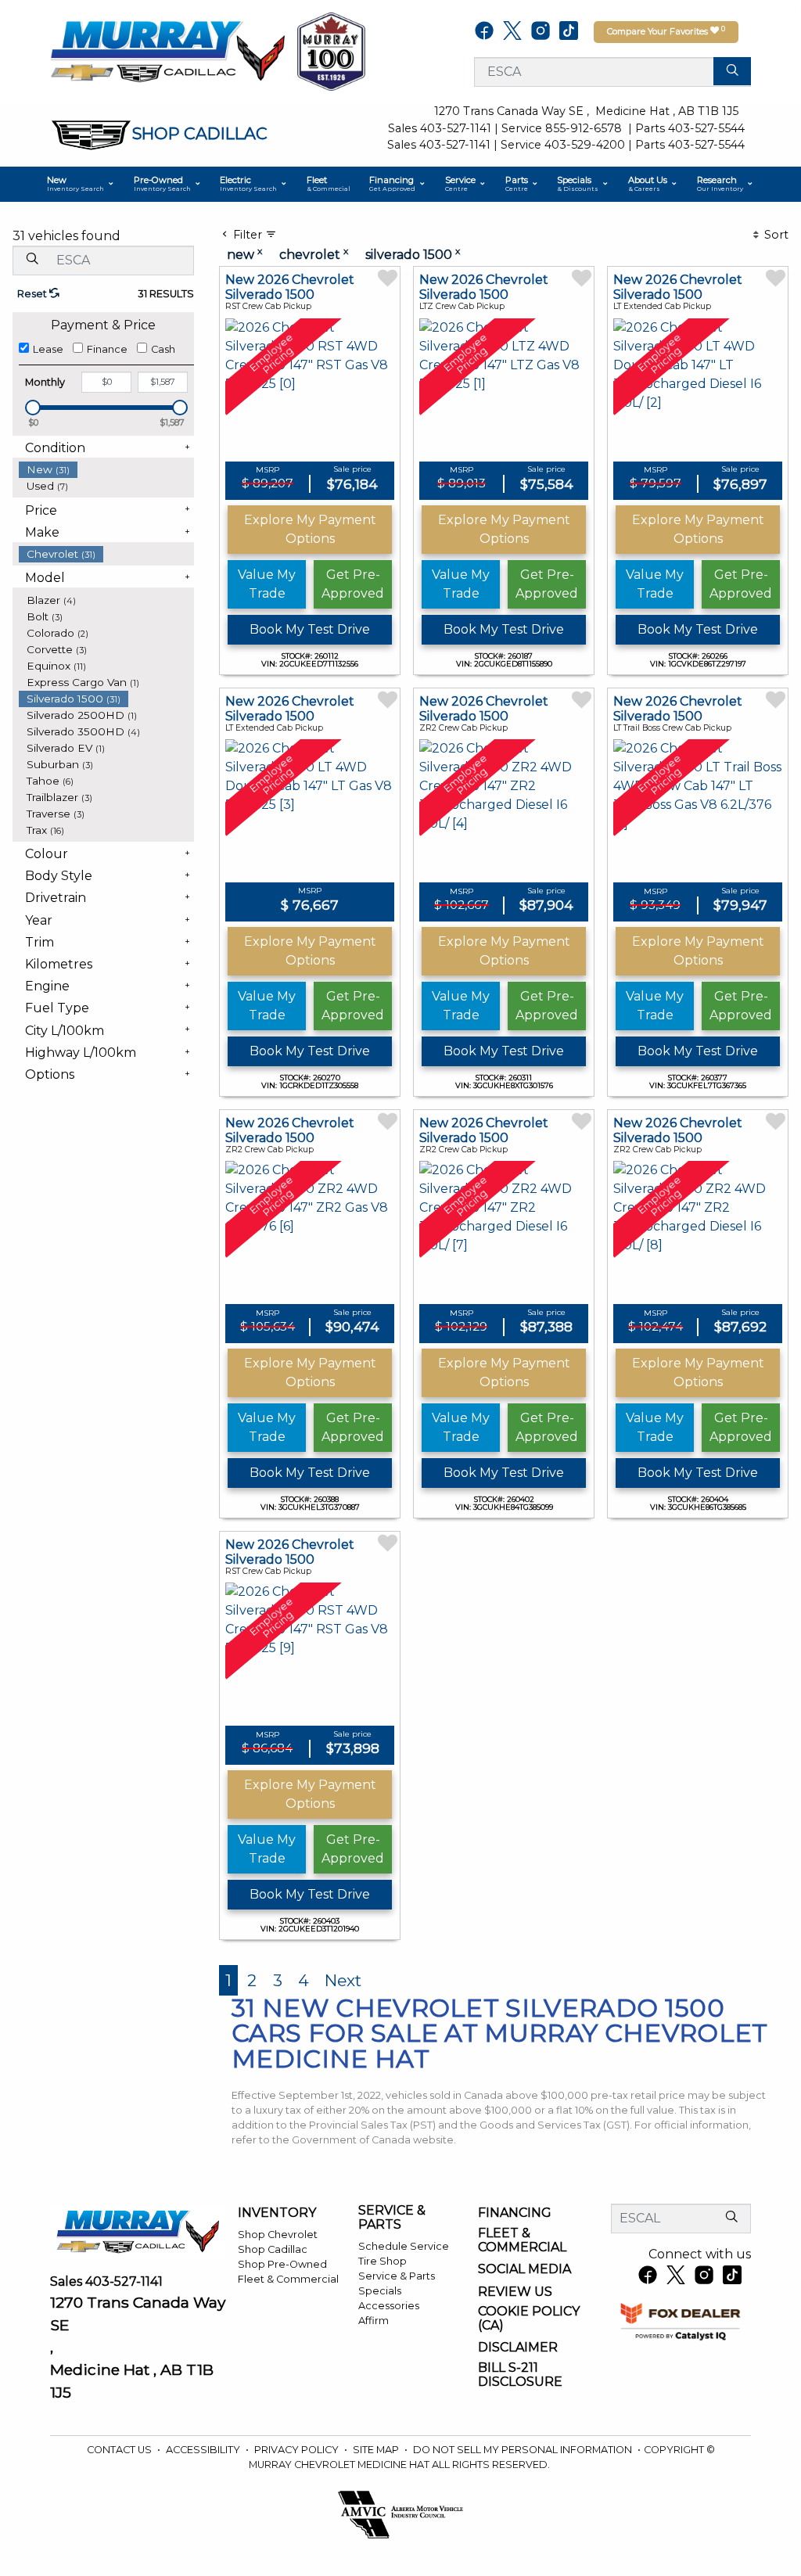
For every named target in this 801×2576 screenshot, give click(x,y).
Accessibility (204, 2450)
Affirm (374, 2321)
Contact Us (120, 2450)
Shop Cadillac (273, 2249)
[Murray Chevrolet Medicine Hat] (167, 50)
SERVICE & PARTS (392, 2217)
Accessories (389, 2306)
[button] (81, 184)
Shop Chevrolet (278, 2235)
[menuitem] (106, 470)
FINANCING (515, 2213)
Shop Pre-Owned (282, 2264)
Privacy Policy (298, 2450)
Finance (107, 349)
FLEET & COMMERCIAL (522, 2240)
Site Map (377, 2450)
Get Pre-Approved (353, 584)
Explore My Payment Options (310, 529)
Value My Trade (267, 584)
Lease (48, 349)
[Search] (732, 71)
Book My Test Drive (310, 629)
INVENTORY (277, 2213)
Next (343, 1980)
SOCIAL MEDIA (524, 2269)
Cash (163, 349)
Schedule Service (404, 2246)
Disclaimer (518, 2348)
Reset (33, 294)
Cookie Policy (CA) (529, 2318)
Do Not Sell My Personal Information (524, 2450)
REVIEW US (515, 2292)
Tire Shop (383, 2261)
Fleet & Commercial (288, 2279)
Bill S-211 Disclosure (520, 2375)
